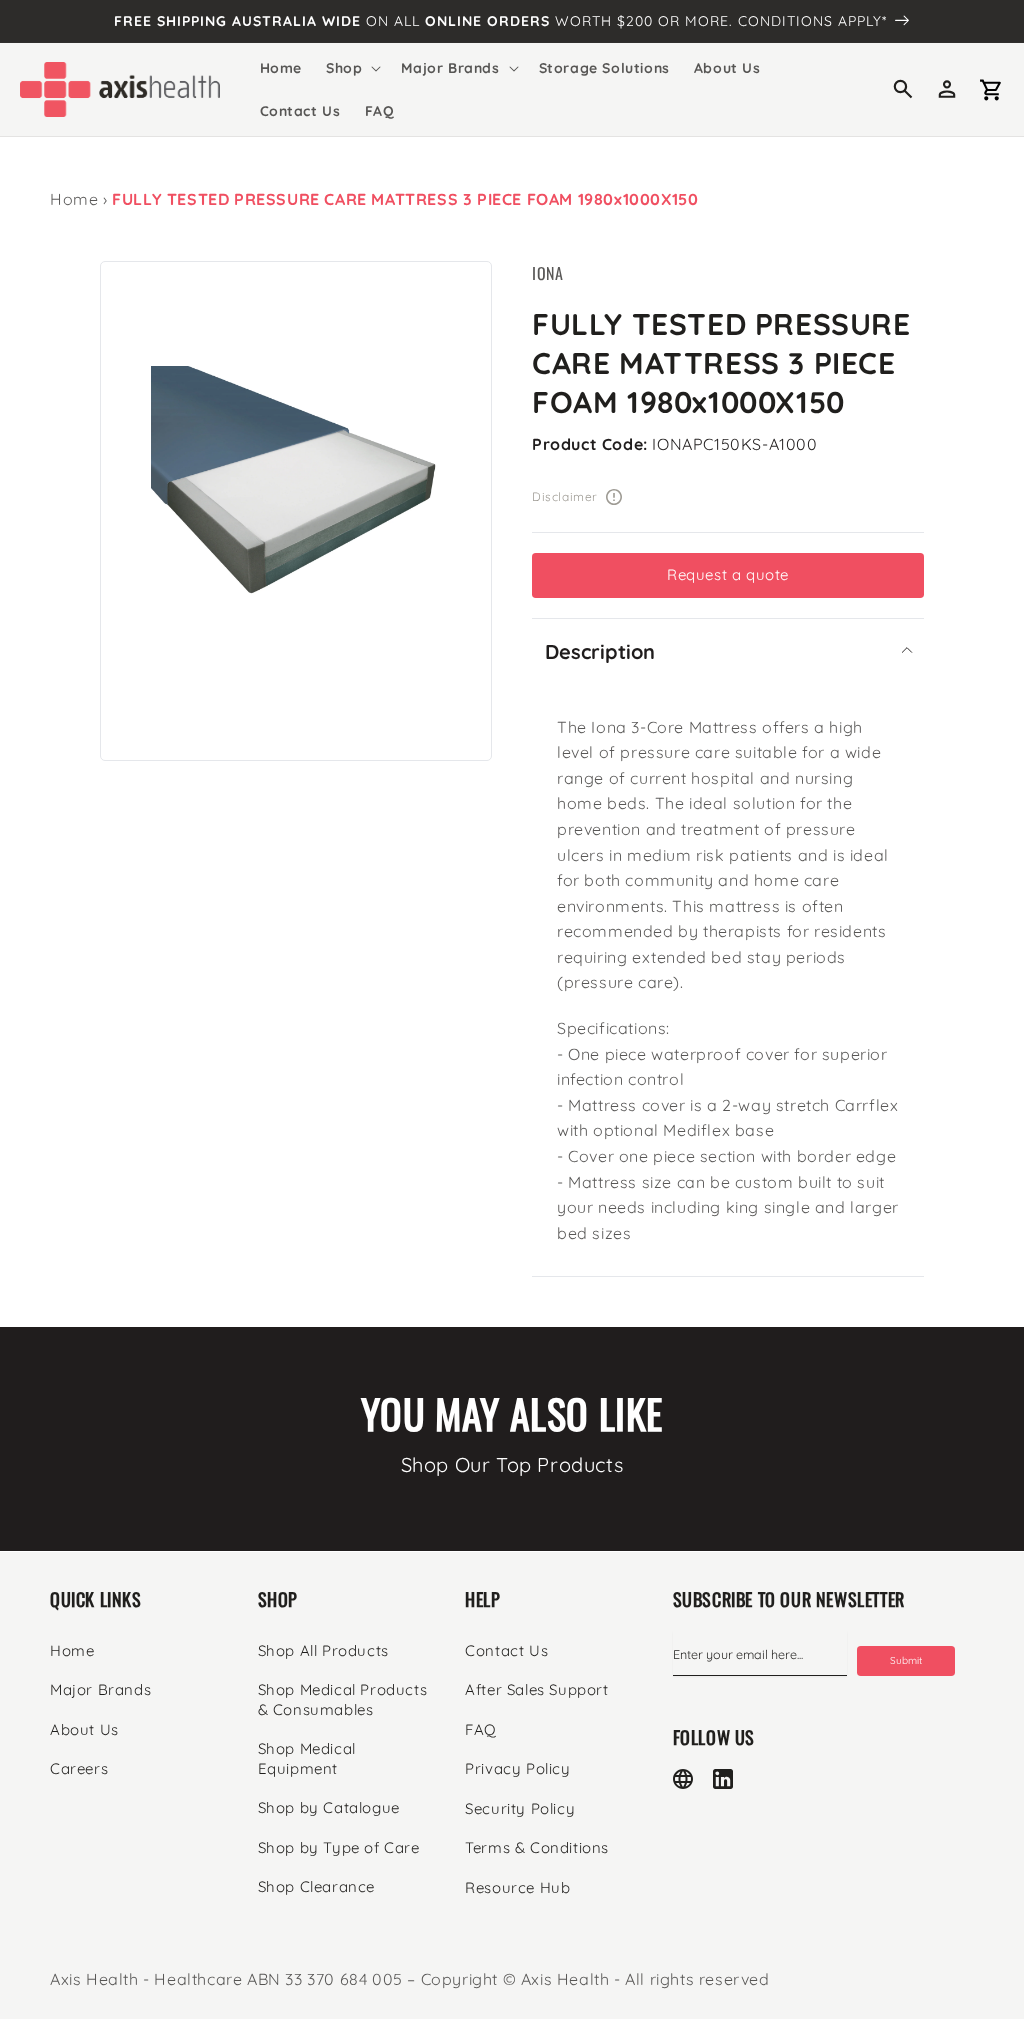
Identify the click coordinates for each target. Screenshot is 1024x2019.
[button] (351, 68)
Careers (79, 1768)
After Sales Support (536, 1689)
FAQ (481, 1729)
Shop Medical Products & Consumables (343, 1699)
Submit (906, 1660)
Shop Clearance (316, 1886)
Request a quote (728, 574)
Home (74, 199)
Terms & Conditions (537, 1847)
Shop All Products (323, 1650)
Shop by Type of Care (339, 1847)
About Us (84, 1729)
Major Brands (100, 1689)
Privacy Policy (517, 1768)
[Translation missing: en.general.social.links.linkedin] (723, 1779)
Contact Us (506, 1650)
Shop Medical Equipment (307, 1758)
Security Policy (520, 1808)
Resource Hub (517, 1887)
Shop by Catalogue (329, 1807)
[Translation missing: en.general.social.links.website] (683, 1779)
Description (600, 651)
